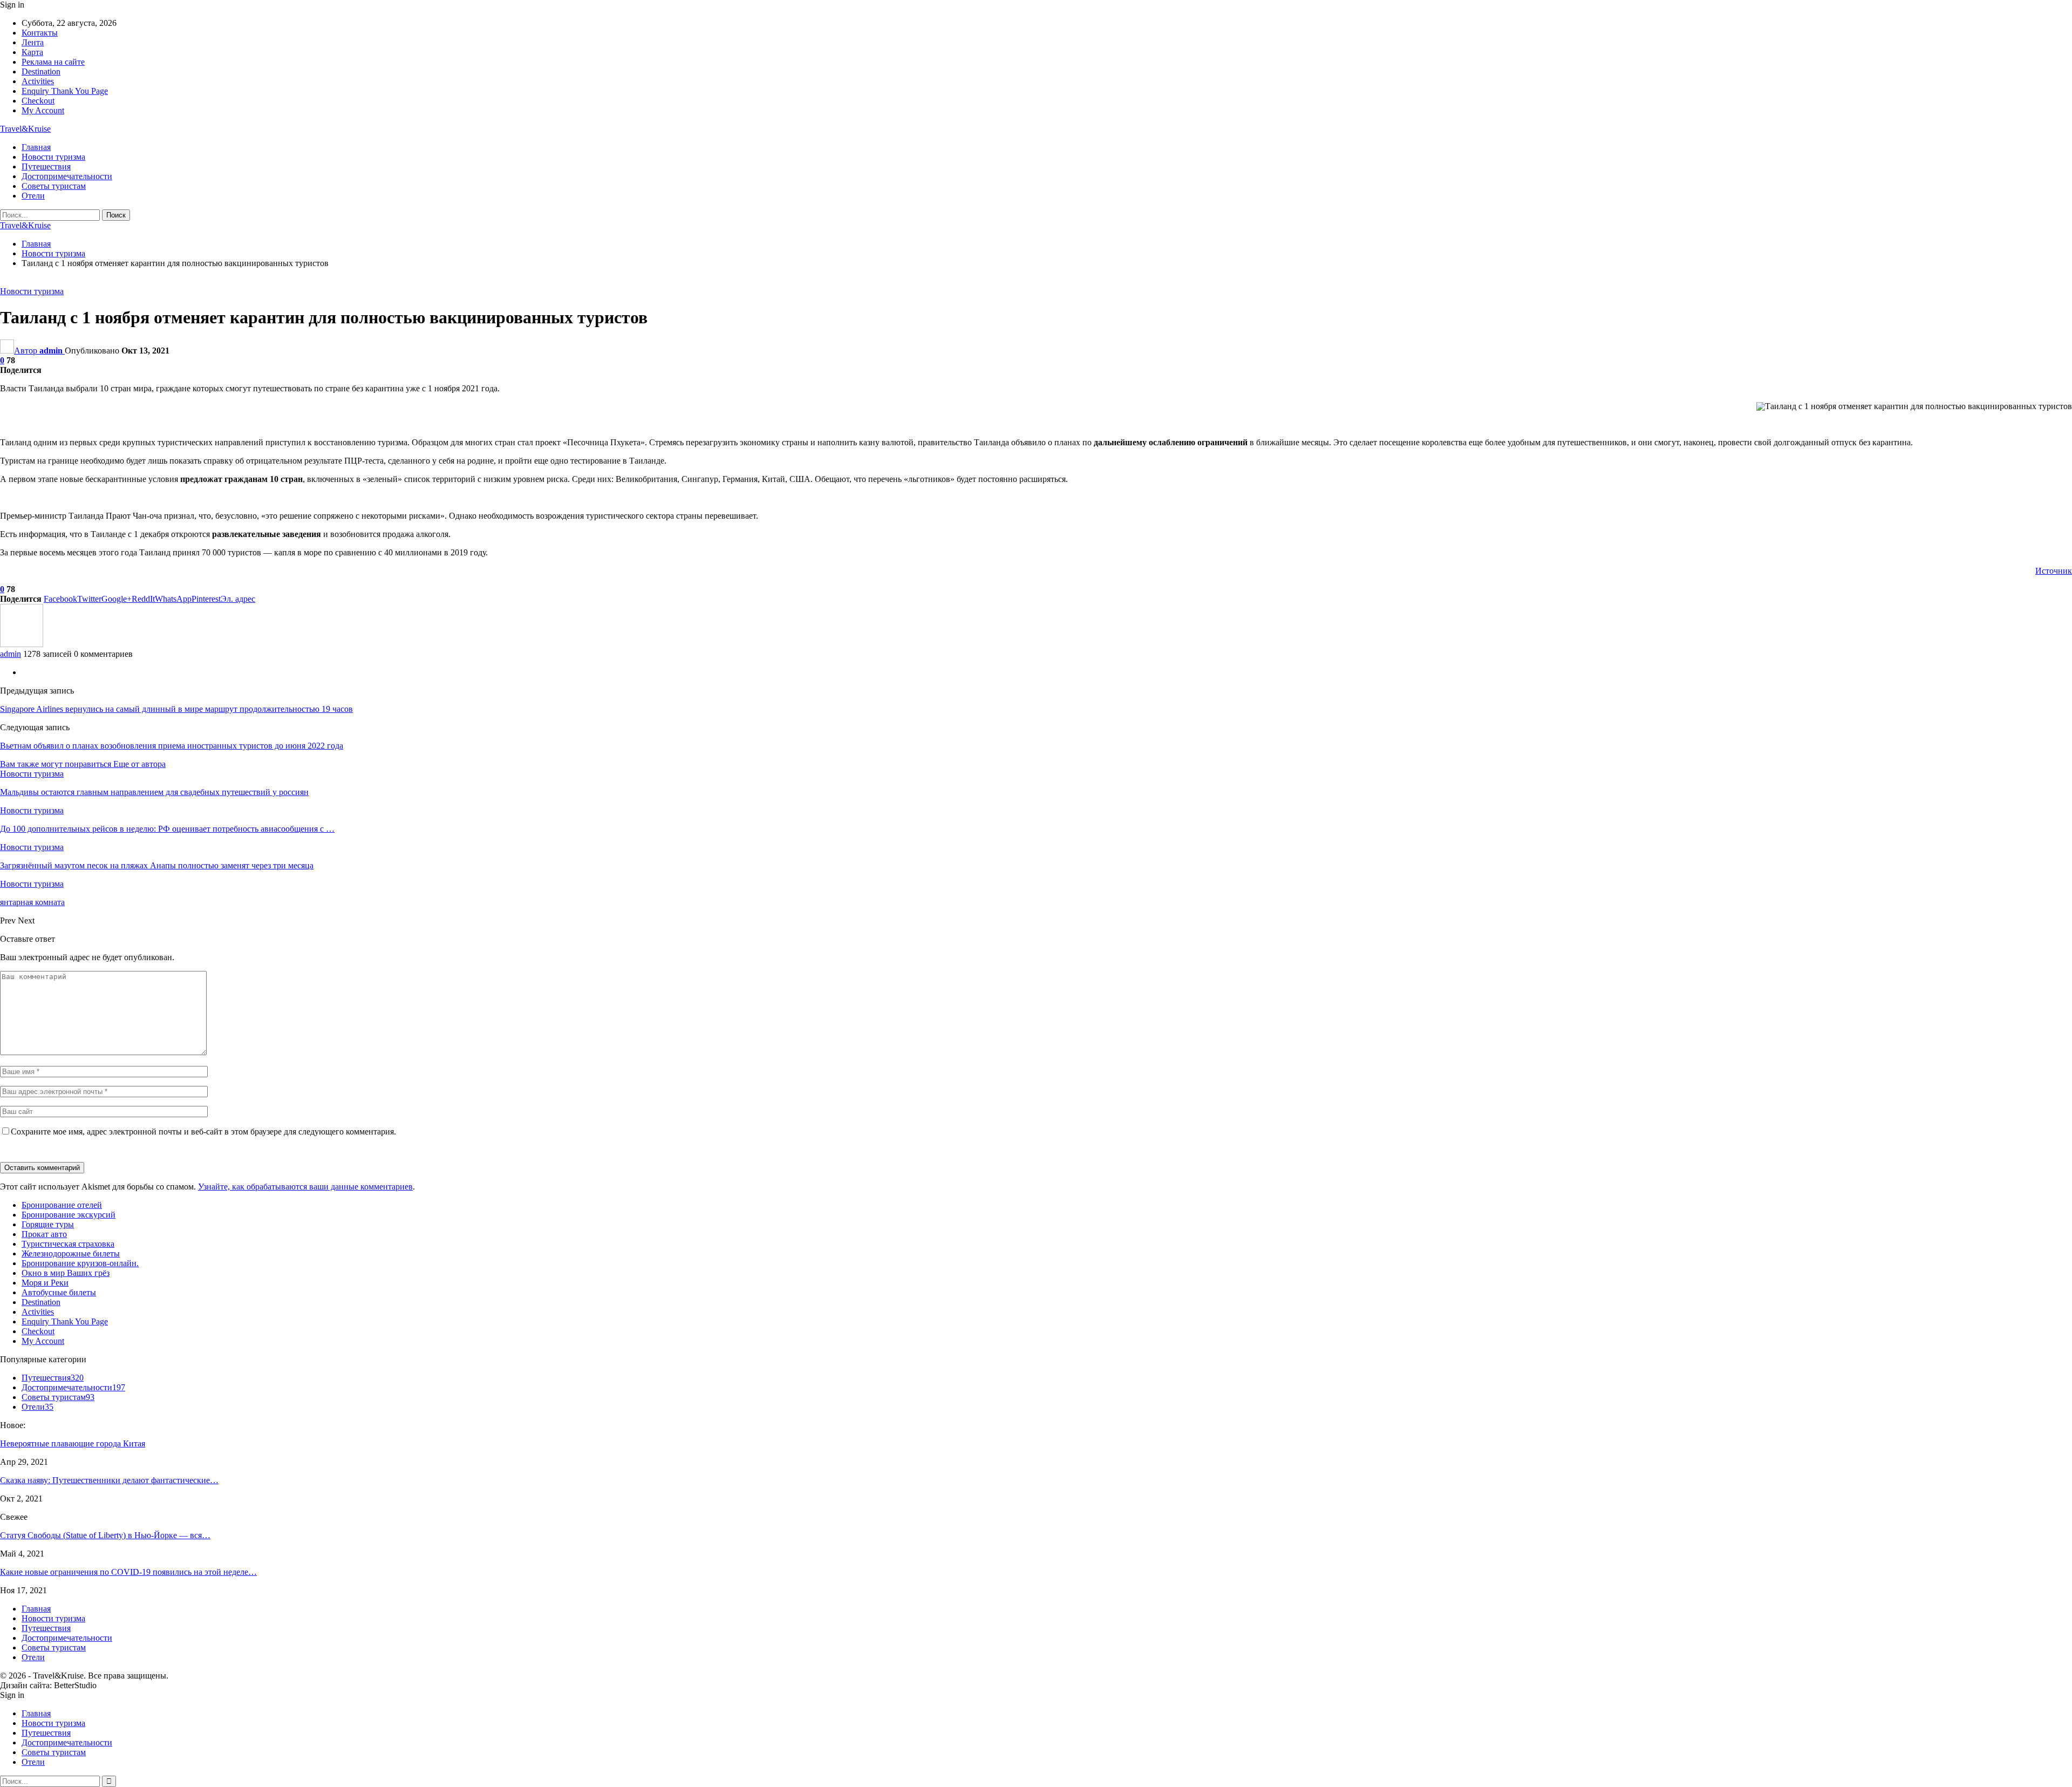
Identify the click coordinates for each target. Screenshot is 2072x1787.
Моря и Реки (45, 1283)
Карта (32, 52)
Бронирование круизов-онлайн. (80, 1263)
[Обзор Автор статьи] (22, 644)
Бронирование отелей (62, 1205)
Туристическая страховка (68, 1244)
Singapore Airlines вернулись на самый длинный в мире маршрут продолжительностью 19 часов (176, 709)
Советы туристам (54, 186)
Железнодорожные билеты (71, 1253)
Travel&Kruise (25, 129)
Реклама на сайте (53, 62)
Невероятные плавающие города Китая (73, 1443)
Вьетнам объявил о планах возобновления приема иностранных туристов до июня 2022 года (172, 746)
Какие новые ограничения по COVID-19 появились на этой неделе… (128, 1572)
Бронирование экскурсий (69, 1215)
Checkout (38, 101)
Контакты (40, 33)
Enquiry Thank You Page (65, 91)
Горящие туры (48, 1224)
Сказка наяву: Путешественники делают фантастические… (109, 1480)
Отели (33, 196)
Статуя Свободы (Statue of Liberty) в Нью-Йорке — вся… (105, 1535)
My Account (43, 110)
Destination (41, 72)
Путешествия (46, 167)
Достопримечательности (67, 176)
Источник (2054, 571)
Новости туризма (53, 157)
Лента (33, 42)
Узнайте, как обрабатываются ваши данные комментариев (305, 1187)
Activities (38, 81)
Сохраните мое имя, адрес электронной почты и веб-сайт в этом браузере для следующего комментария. (203, 1132)
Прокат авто (44, 1234)
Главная (36, 147)
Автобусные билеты (59, 1292)
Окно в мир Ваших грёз (66, 1273)
